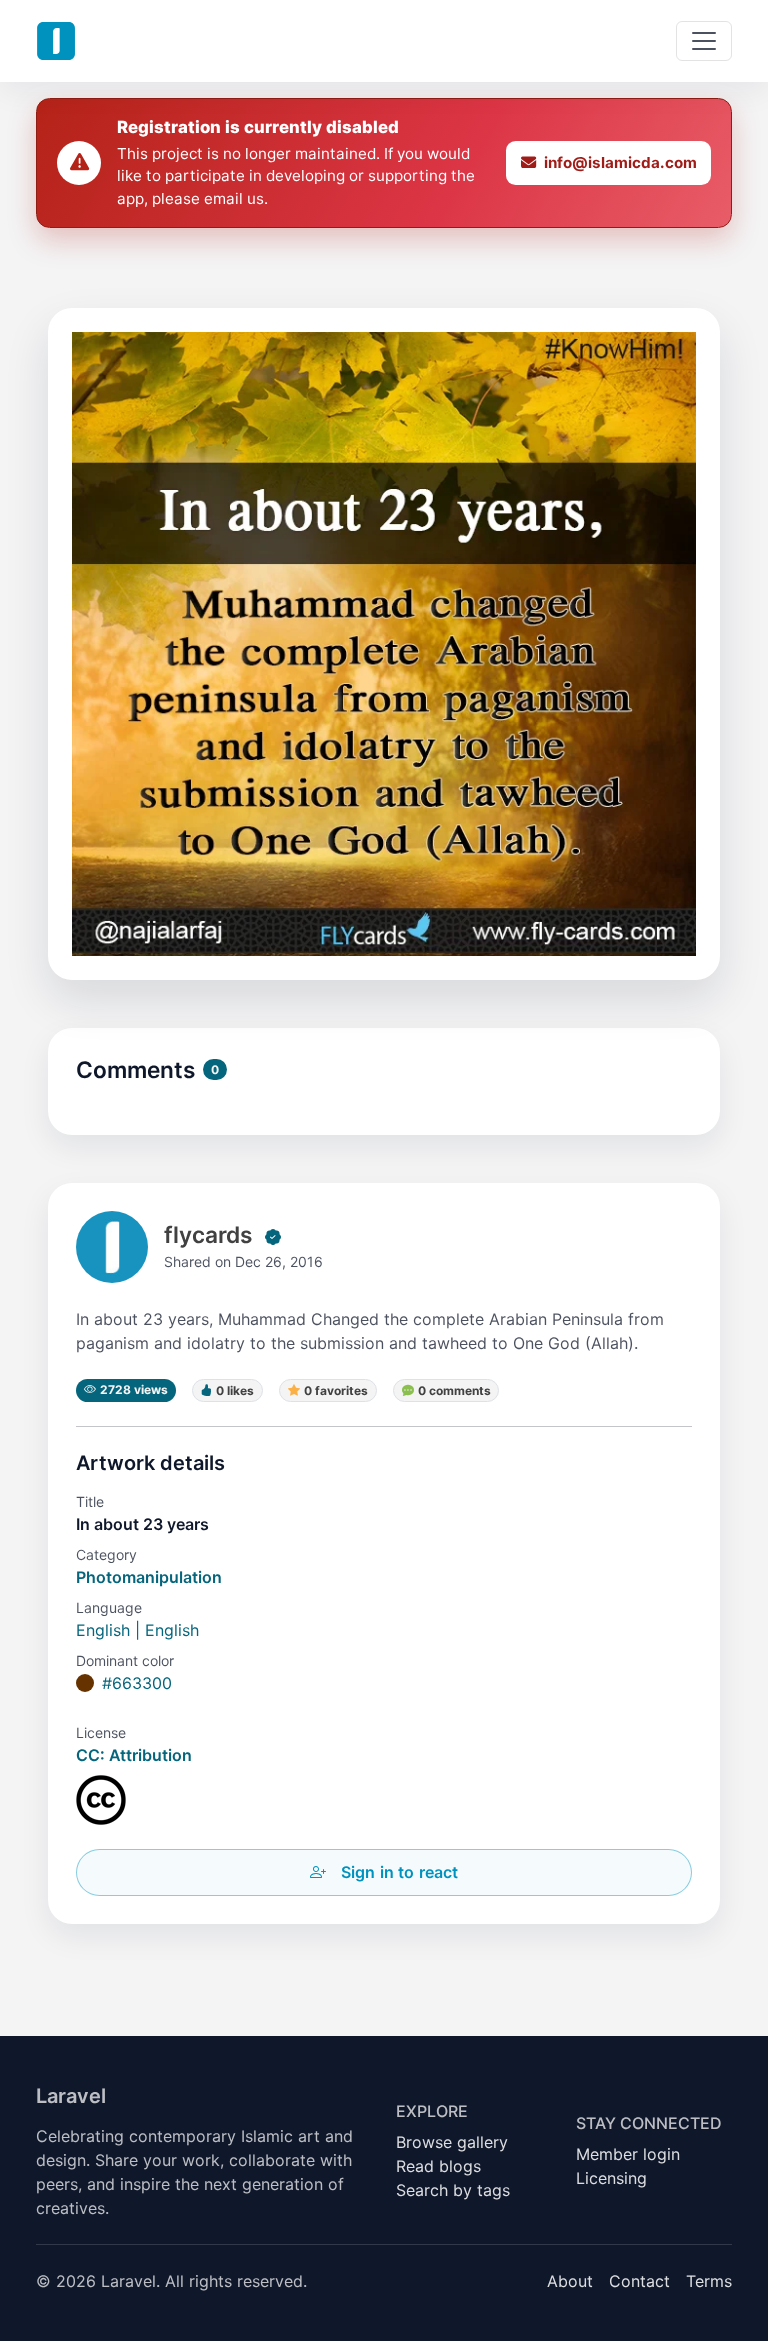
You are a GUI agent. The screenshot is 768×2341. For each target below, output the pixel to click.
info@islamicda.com (620, 162)
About (570, 2281)
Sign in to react (400, 1872)
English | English (137, 1630)
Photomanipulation (149, 1577)
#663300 (137, 1683)
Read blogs (438, 2166)
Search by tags (453, 2190)
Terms (709, 2281)
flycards (208, 1234)
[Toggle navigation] (704, 41)
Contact (639, 2281)
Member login (628, 2154)
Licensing (611, 2178)
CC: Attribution (134, 1755)
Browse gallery (452, 2142)
